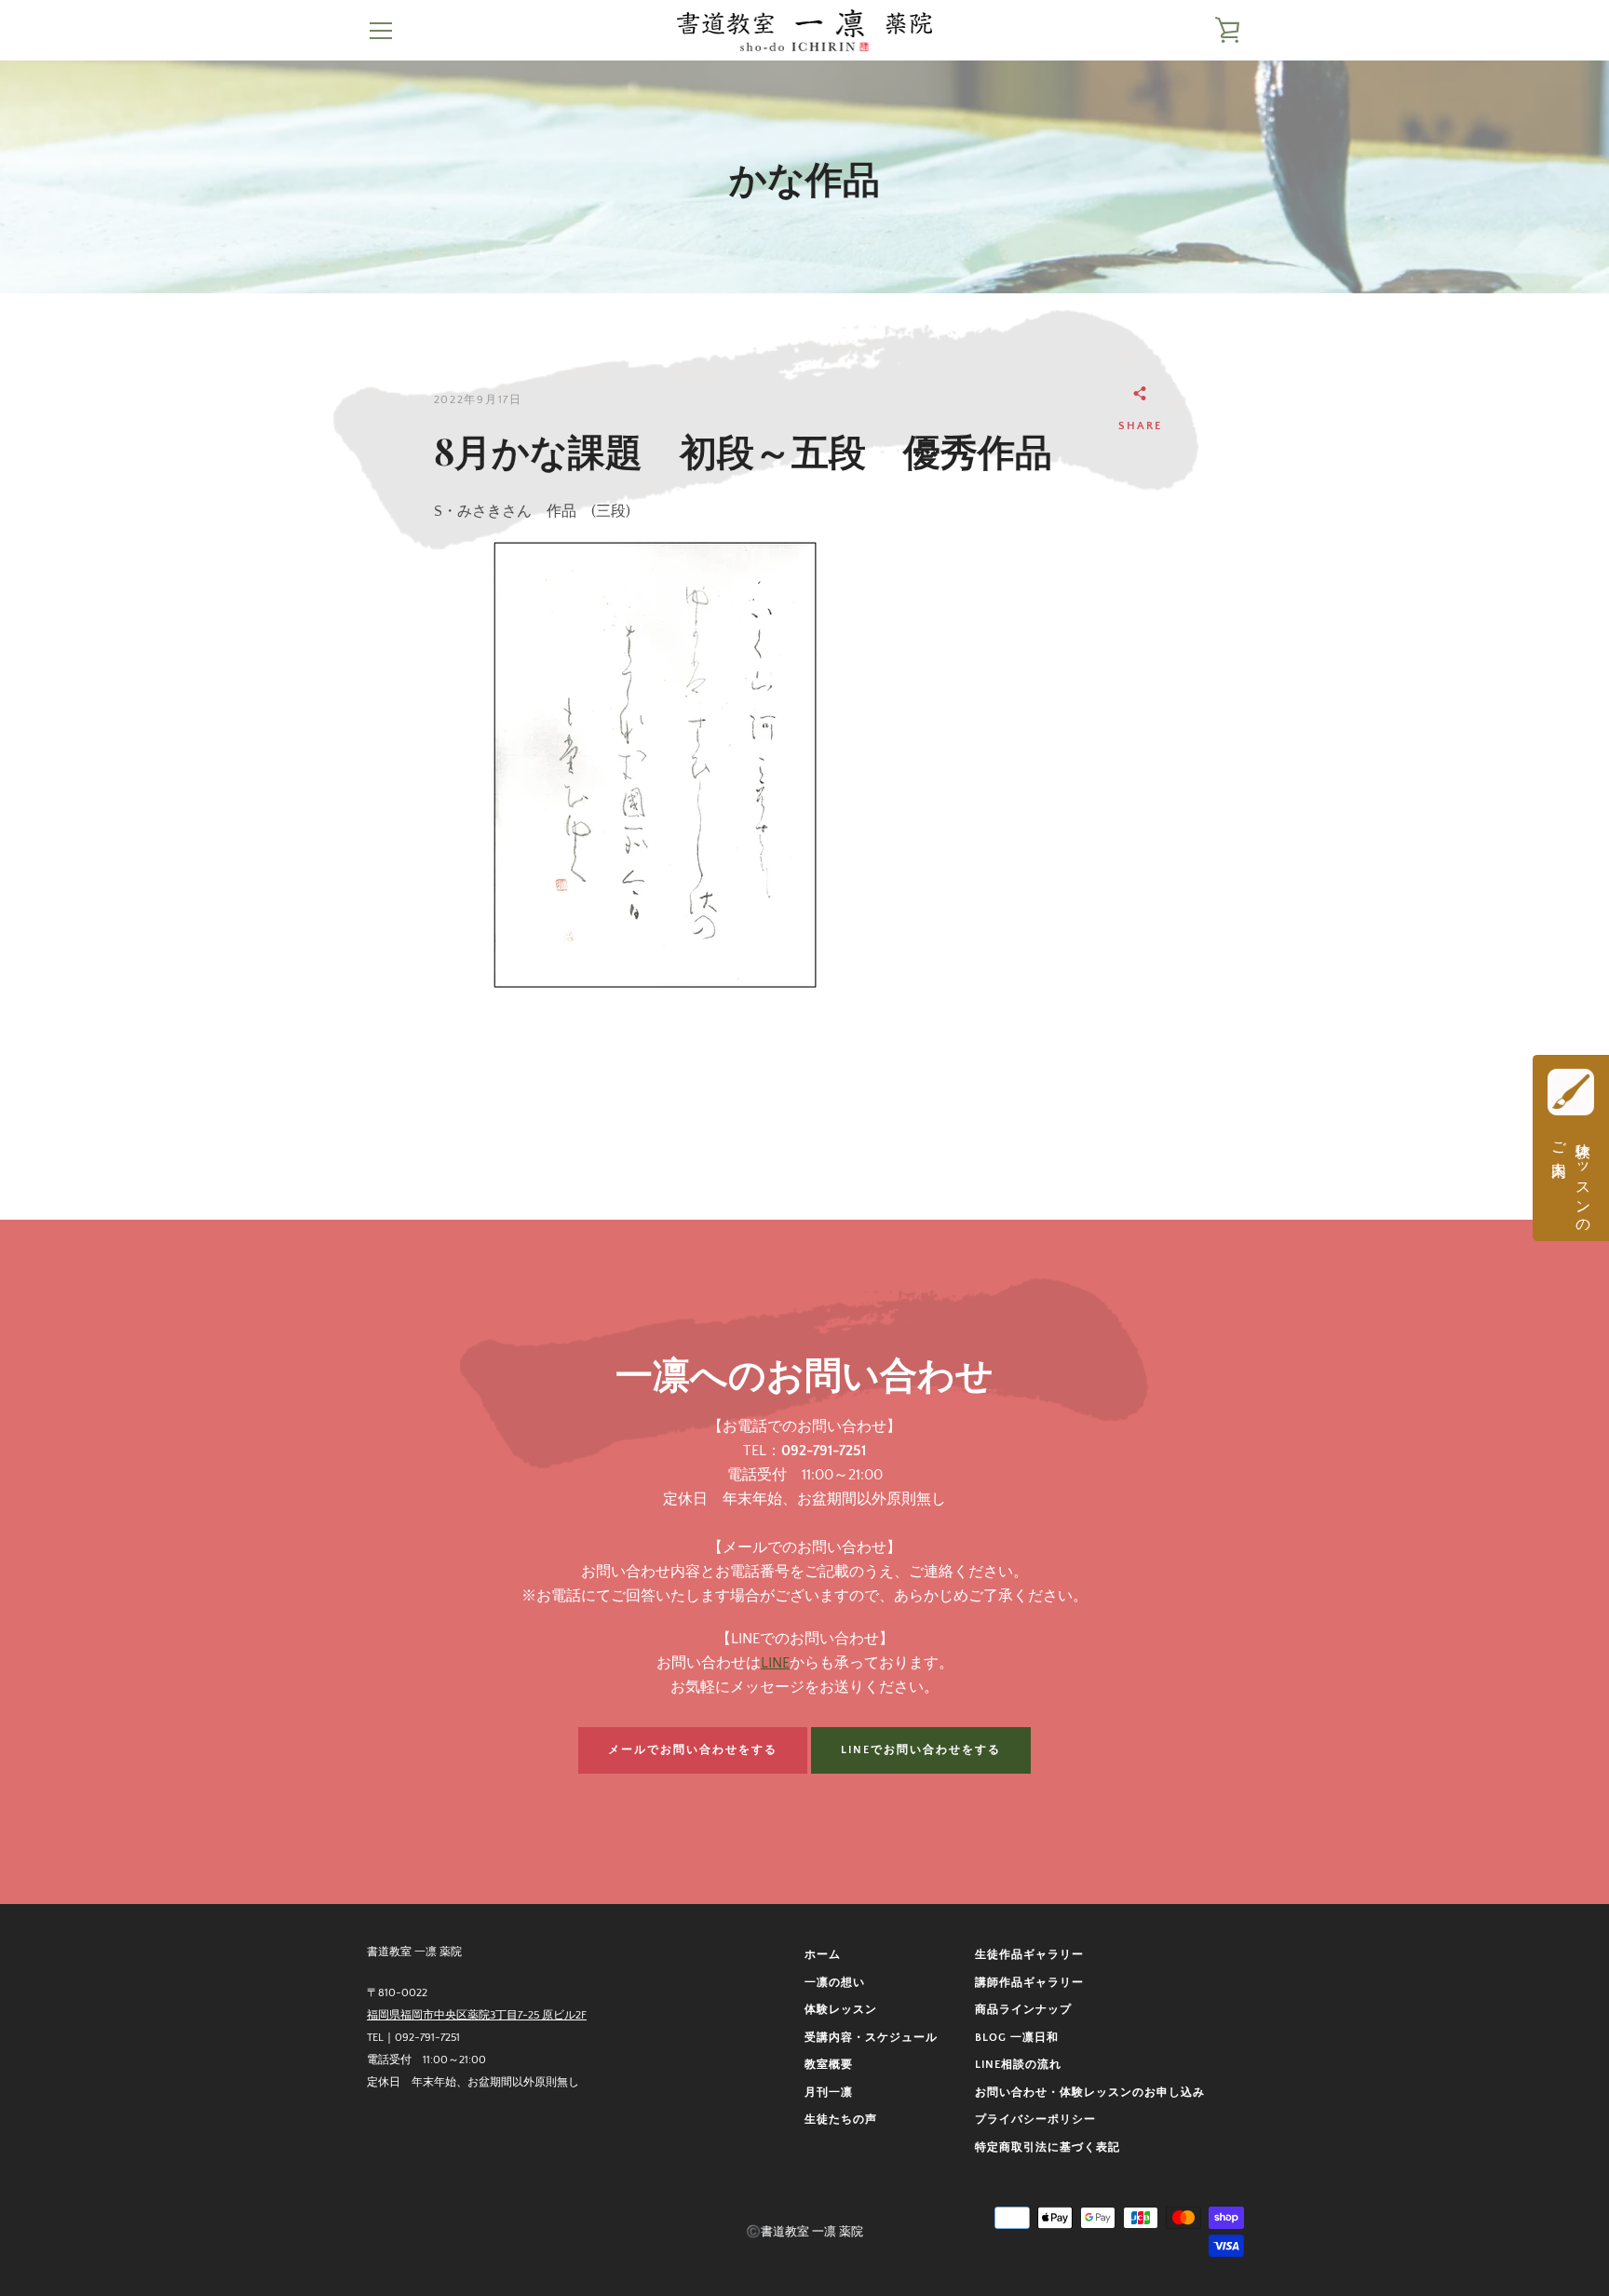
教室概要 (829, 2065)
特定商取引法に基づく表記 (1048, 2147)
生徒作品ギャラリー (1029, 1955)
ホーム (823, 1955)
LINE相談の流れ (1018, 2065)
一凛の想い (835, 1983)
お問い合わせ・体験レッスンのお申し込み (1090, 2093)
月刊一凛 (829, 2093)
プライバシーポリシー (1035, 2120)
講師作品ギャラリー (1029, 1983)
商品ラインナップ (1023, 2010)
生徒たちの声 (841, 2120)
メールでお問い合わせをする (693, 1750)
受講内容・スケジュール (871, 2038)
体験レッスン (841, 2010)
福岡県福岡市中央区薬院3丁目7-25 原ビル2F (477, 2015)
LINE (775, 1663)
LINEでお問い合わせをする (921, 1750)
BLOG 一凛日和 (1017, 2038)
